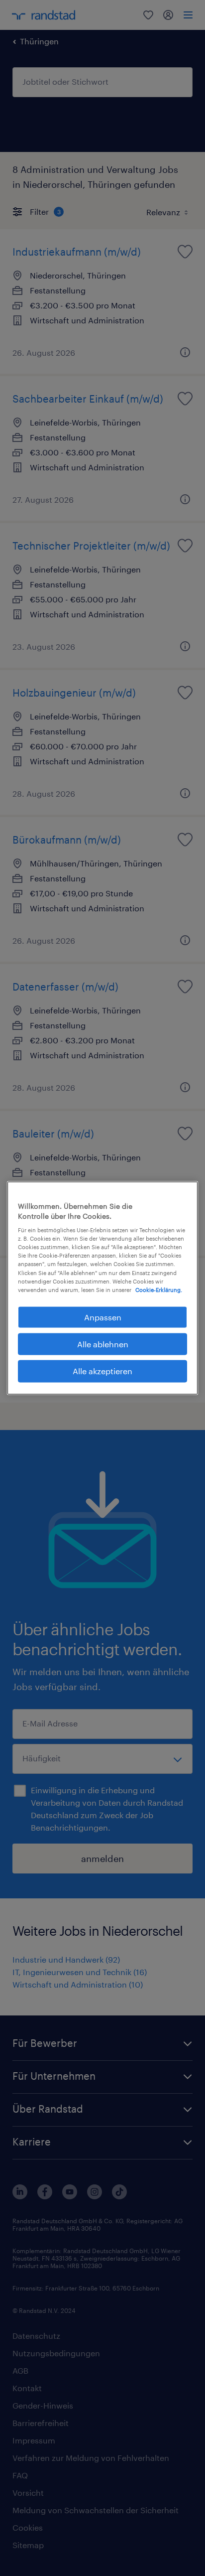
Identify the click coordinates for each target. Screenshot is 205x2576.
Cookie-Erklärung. (159, 1289)
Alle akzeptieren (102, 1371)
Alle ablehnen (103, 1344)
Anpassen (103, 1317)
